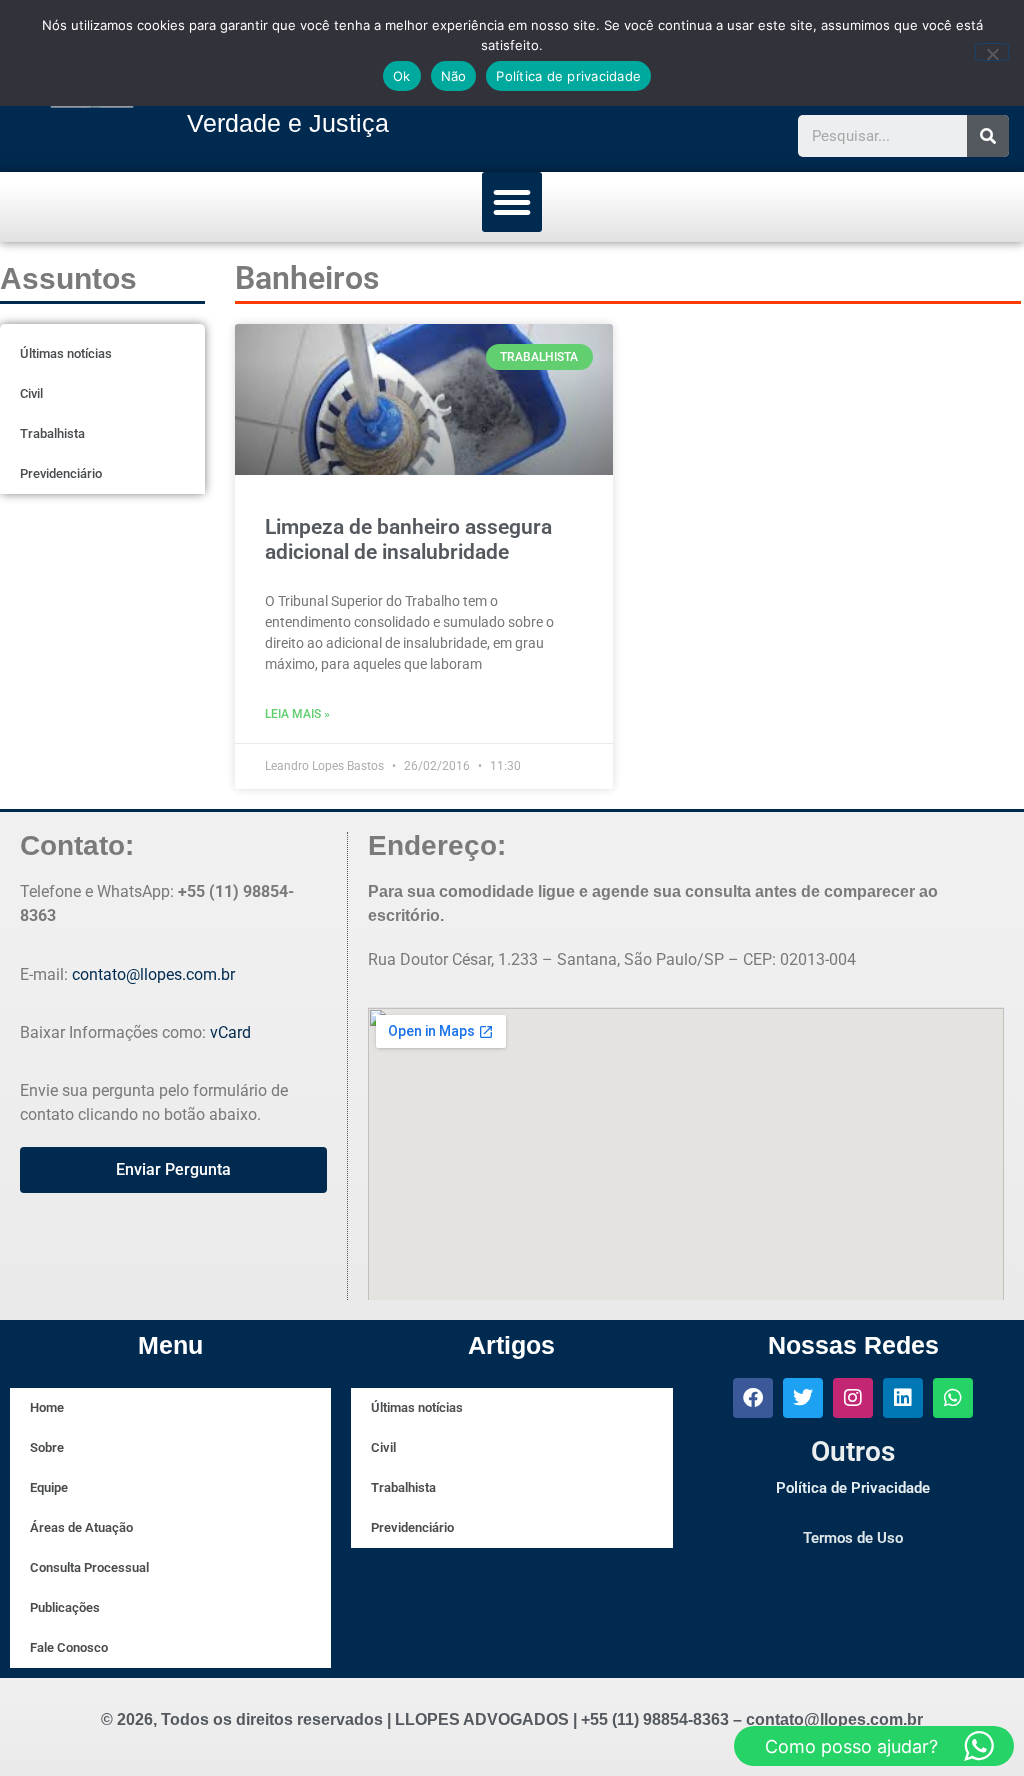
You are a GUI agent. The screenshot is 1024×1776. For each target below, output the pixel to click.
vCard (230, 1032)
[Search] (988, 136)
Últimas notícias (66, 353)
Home (47, 1407)
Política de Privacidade (853, 1488)
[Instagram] (853, 1398)
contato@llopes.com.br (153, 974)
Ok (402, 76)
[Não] (992, 52)
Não (454, 76)
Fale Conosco (69, 1647)
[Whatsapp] (953, 1398)
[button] (512, 202)
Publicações (65, 1607)
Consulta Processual (89, 1567)
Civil (31, 393)
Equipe (49, 1487)
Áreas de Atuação (81, 1527)
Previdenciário (61, 473)
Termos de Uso (853, 1538)
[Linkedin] (903, 1398)
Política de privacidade (568, 76)
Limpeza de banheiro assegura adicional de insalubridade (408, 539)
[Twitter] (803, 1398)
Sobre (47, 1447)
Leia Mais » (297, 714)
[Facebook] (753, 1398)
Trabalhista (52, 433)
